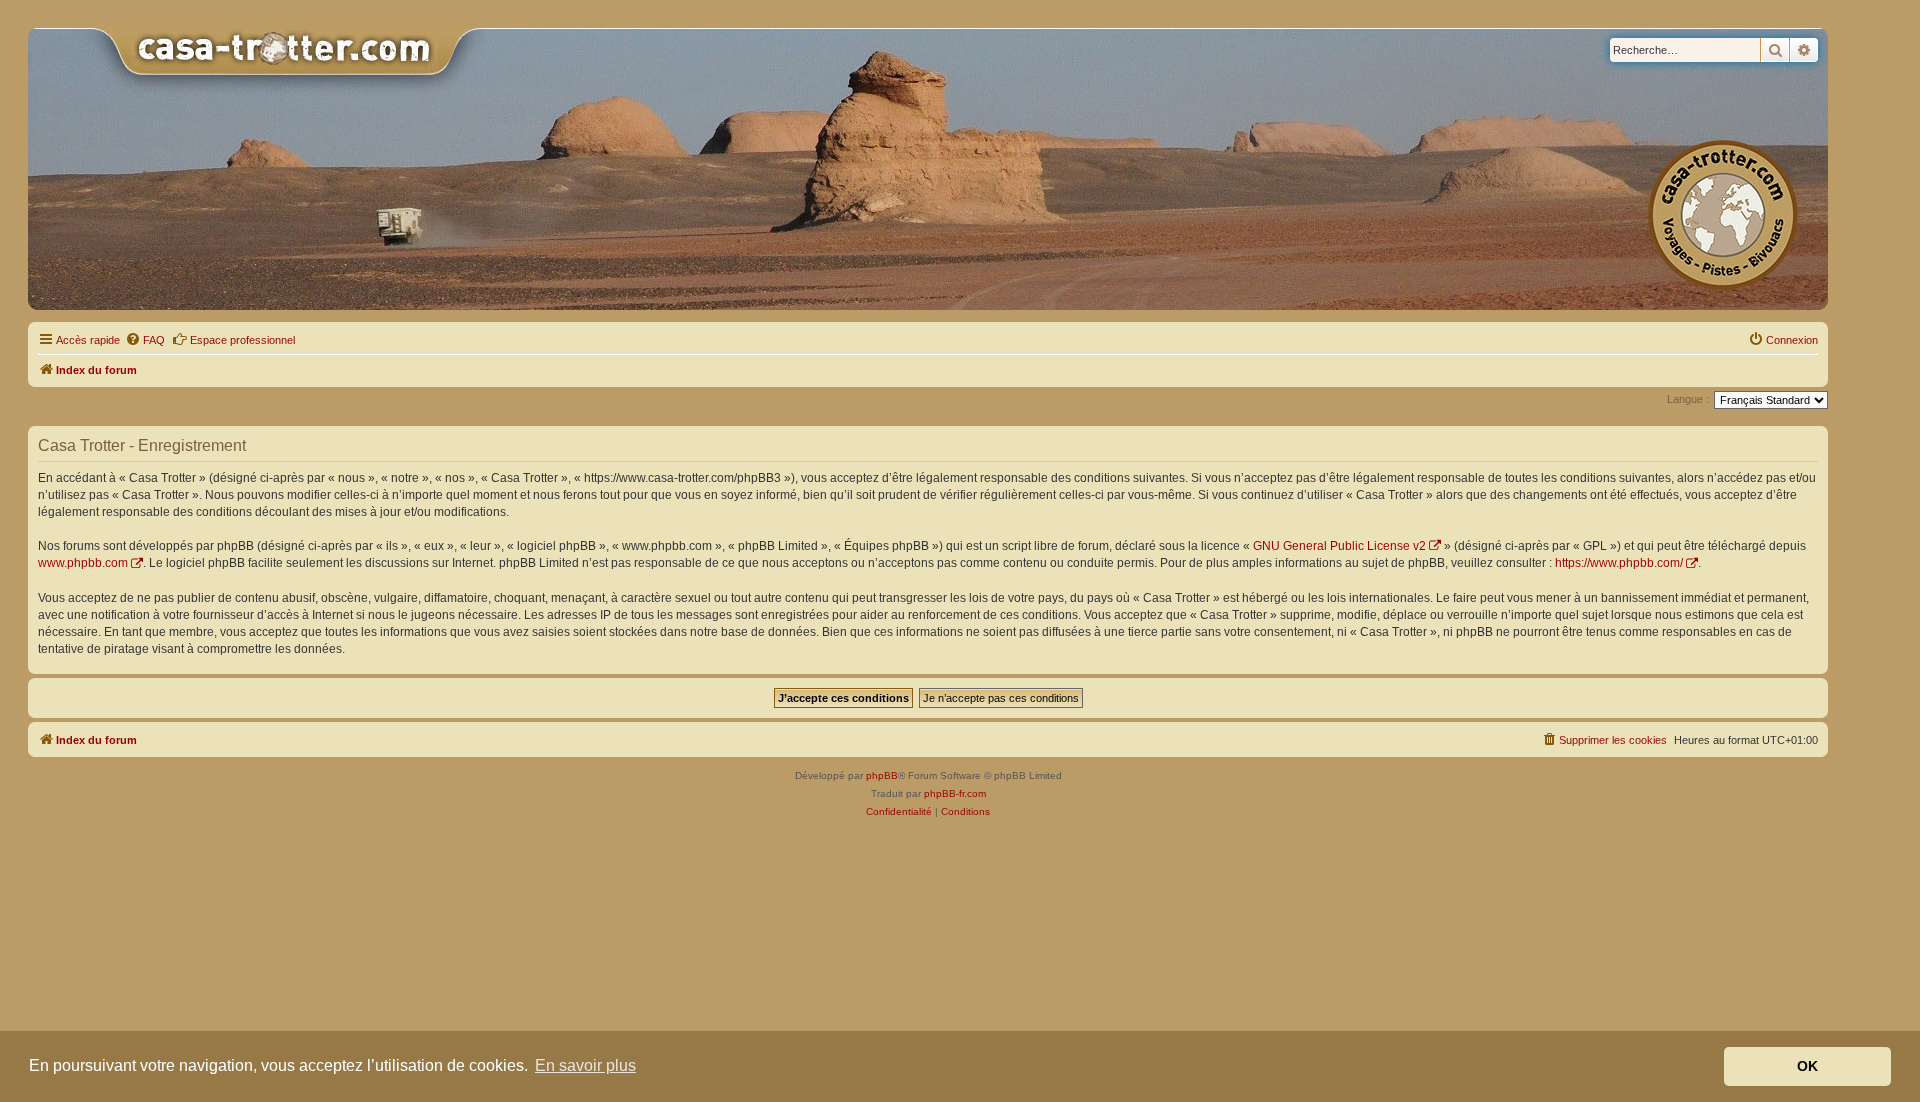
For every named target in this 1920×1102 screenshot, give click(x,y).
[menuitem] (145, 340)
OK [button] (1807, 1066)
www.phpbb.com (83, 563)
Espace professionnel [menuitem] (242, 340)
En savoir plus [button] (585, 1065)
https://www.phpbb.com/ (1619, 563)
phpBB (882, 775)
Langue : (1688, 399)
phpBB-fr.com (955, 793)
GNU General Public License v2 (1339, 546)
